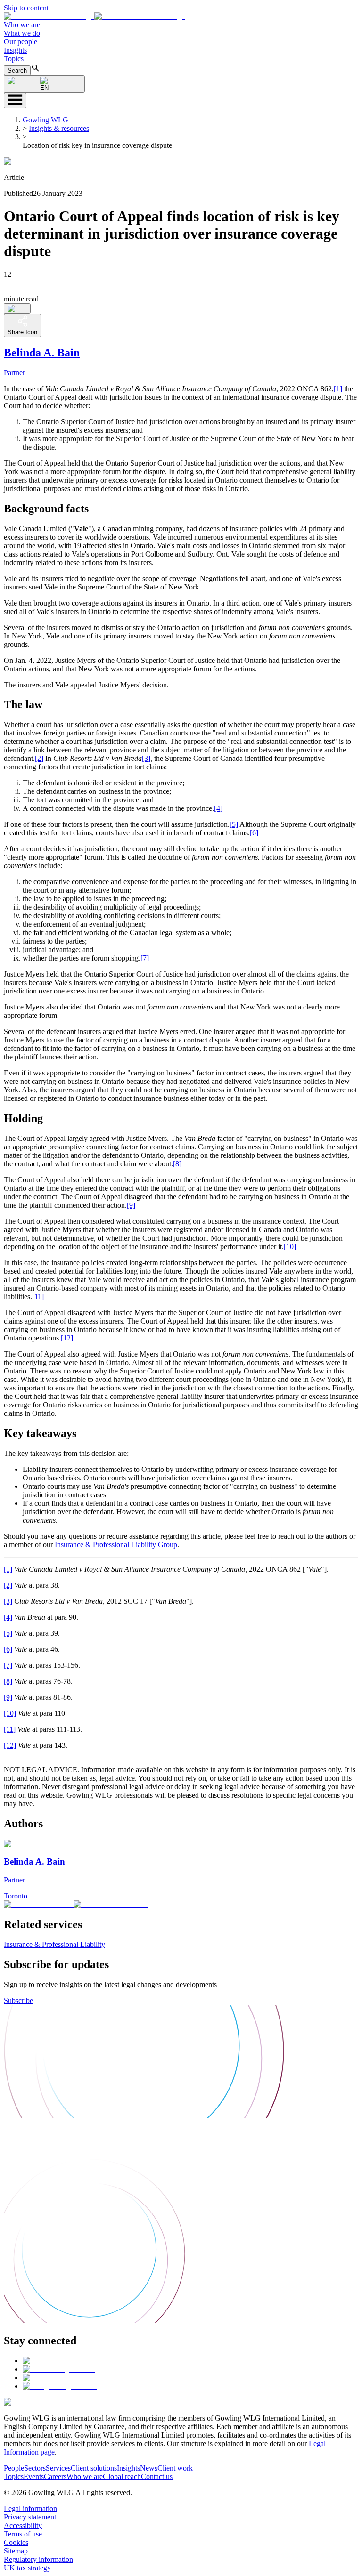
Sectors (35, 2468)
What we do (22, 33)
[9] (131, 1205)
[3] (146, 758)
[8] (177, 1164)
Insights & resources (59, 128)
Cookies (16, 2542)
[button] (95, 16)
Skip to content (26, 8)
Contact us (157, 2476)
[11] (38, 1296)
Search (17, 70)
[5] (234, 824)
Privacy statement (30, 2517)
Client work (175, 2468)
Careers (55, 2476)
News (149, 2468)
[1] (338, 389)
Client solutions (94, 2468)
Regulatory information (38, 2559)
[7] (145, 958)
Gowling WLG (45, 120)
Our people (21, 42)
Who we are (22, 25)
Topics (14, 59)
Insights (15, 50)
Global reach (122, 2476)
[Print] (17, 308)
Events (34, 2476)
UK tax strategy (27, 2568)
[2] (39, 758)
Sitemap (16, 2551)
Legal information (30, 2508)
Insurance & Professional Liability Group (116, 1545)
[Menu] (15, 101)
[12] (67, 1338)
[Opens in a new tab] (54, 2361)
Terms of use (23, 2534)
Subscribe (18, 2000)
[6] (254, 833)
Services (58, 2468)
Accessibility (23, 2525)
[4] (218, 808)
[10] (290, 1247)
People (14, 2468)
